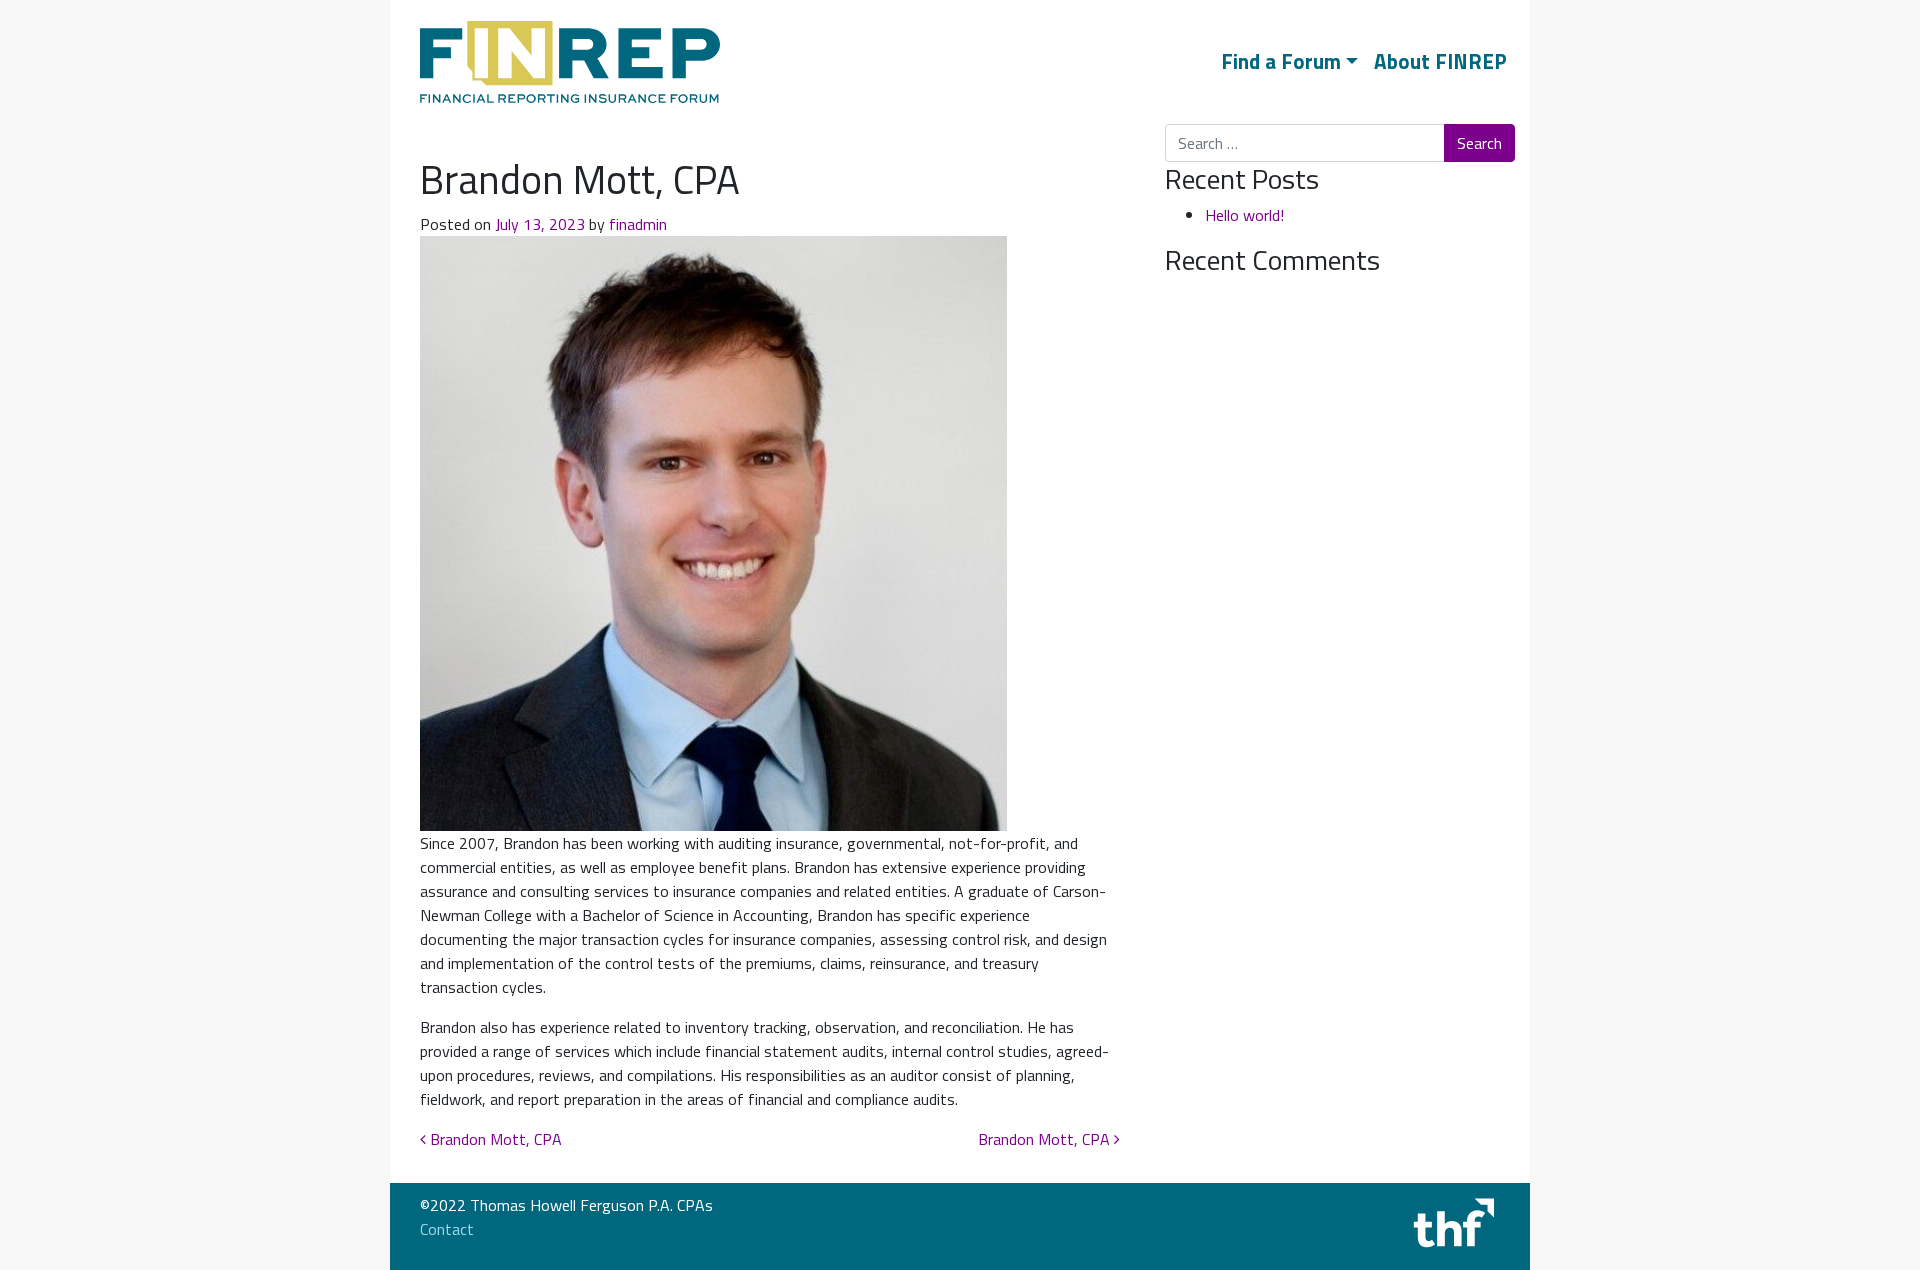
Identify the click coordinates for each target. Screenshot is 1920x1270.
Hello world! (1244, 215)
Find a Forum (1281, 61)
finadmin (638, 224)
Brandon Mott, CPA (494, 1139)
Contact (447, 1229)
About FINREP (1440, 61)
